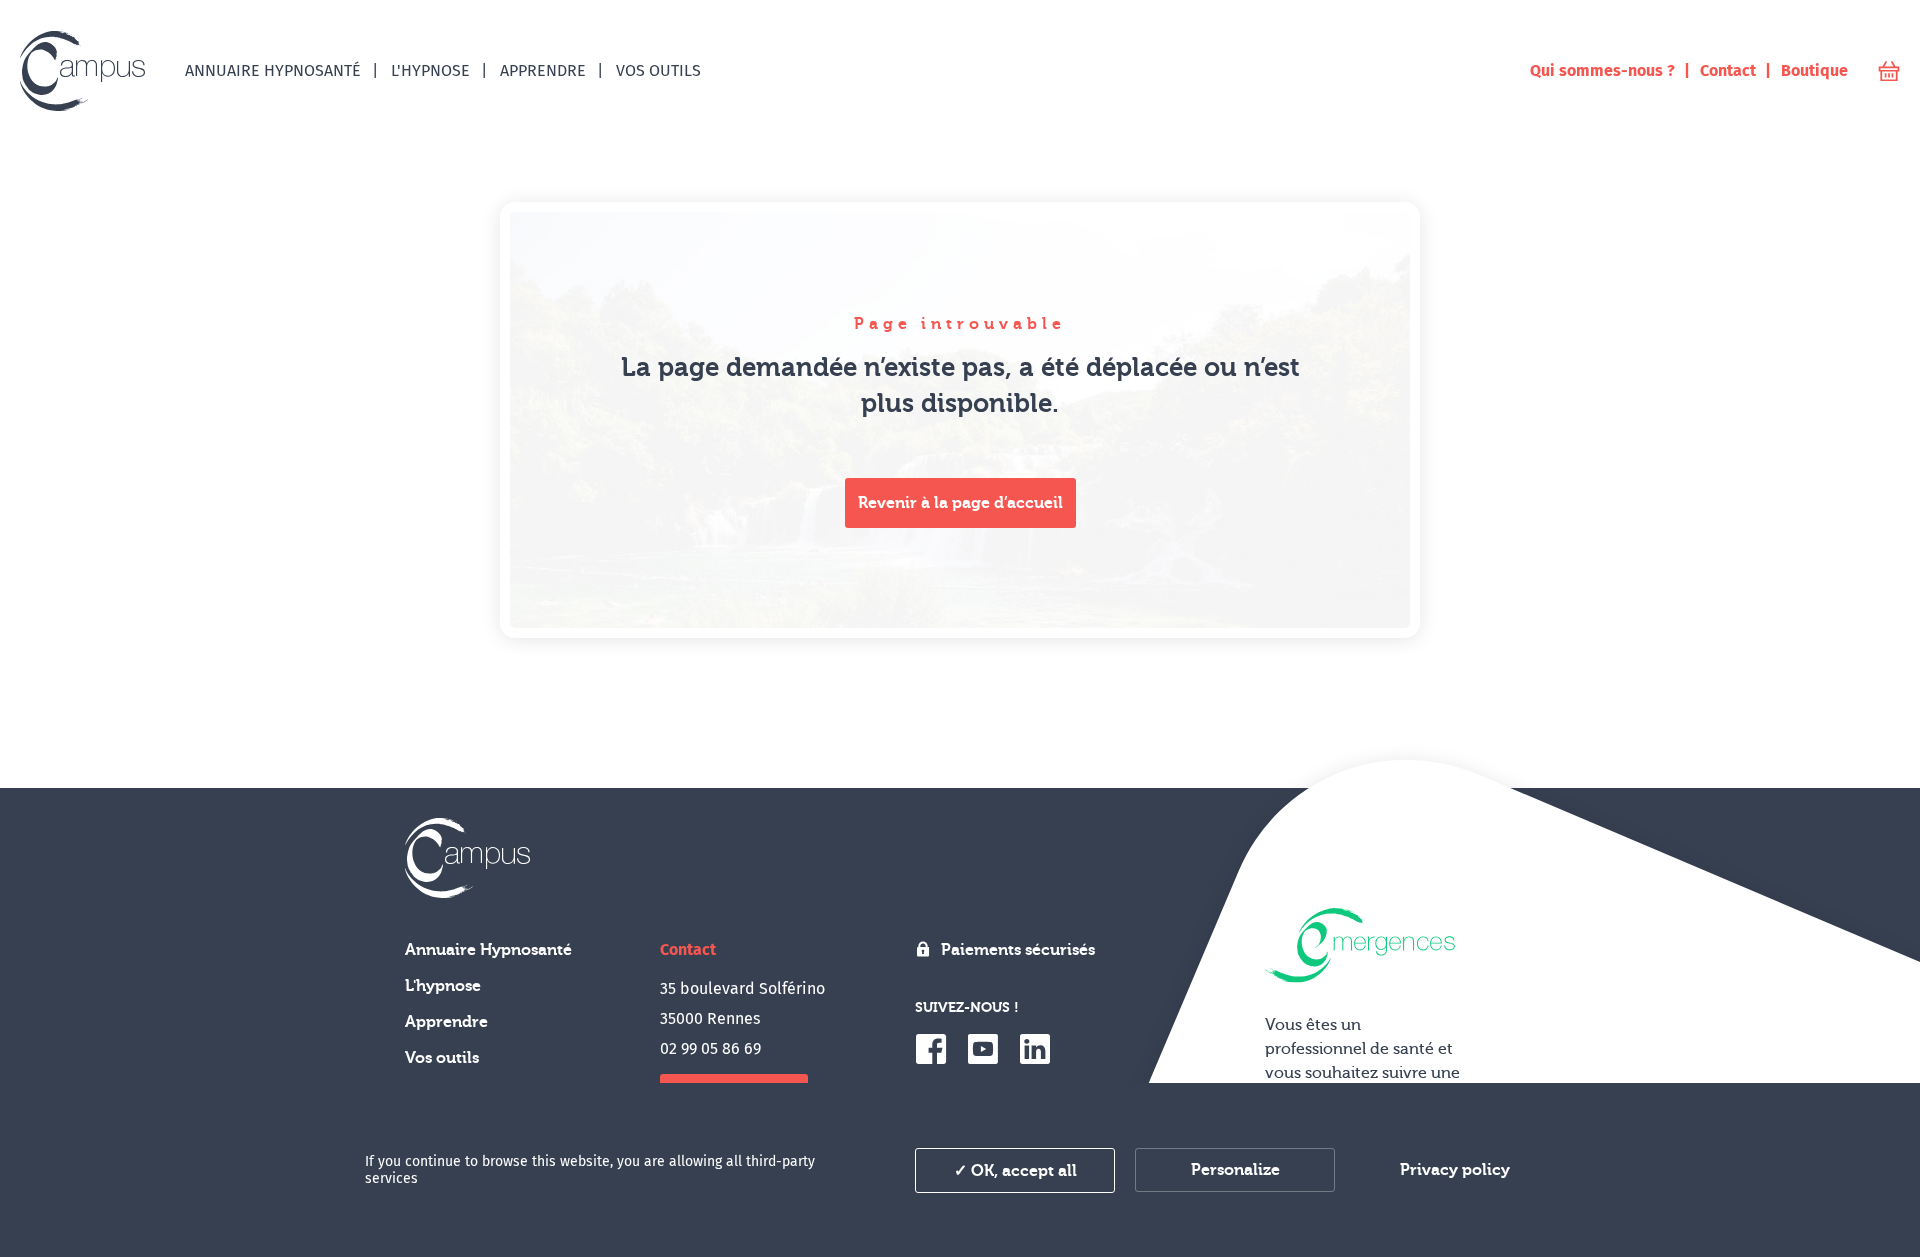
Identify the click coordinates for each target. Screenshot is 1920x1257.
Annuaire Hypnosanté (488, 950)
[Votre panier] (1889, 71)
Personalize (1235, 1170)
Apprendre (446, 1022)
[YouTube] (983, 1049)
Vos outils (442, 1058)
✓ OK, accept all (1015, 1171)
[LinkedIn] (1035, 1049)
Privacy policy (1455, 1170)
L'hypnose (443, 986)
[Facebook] (931, 1049)
